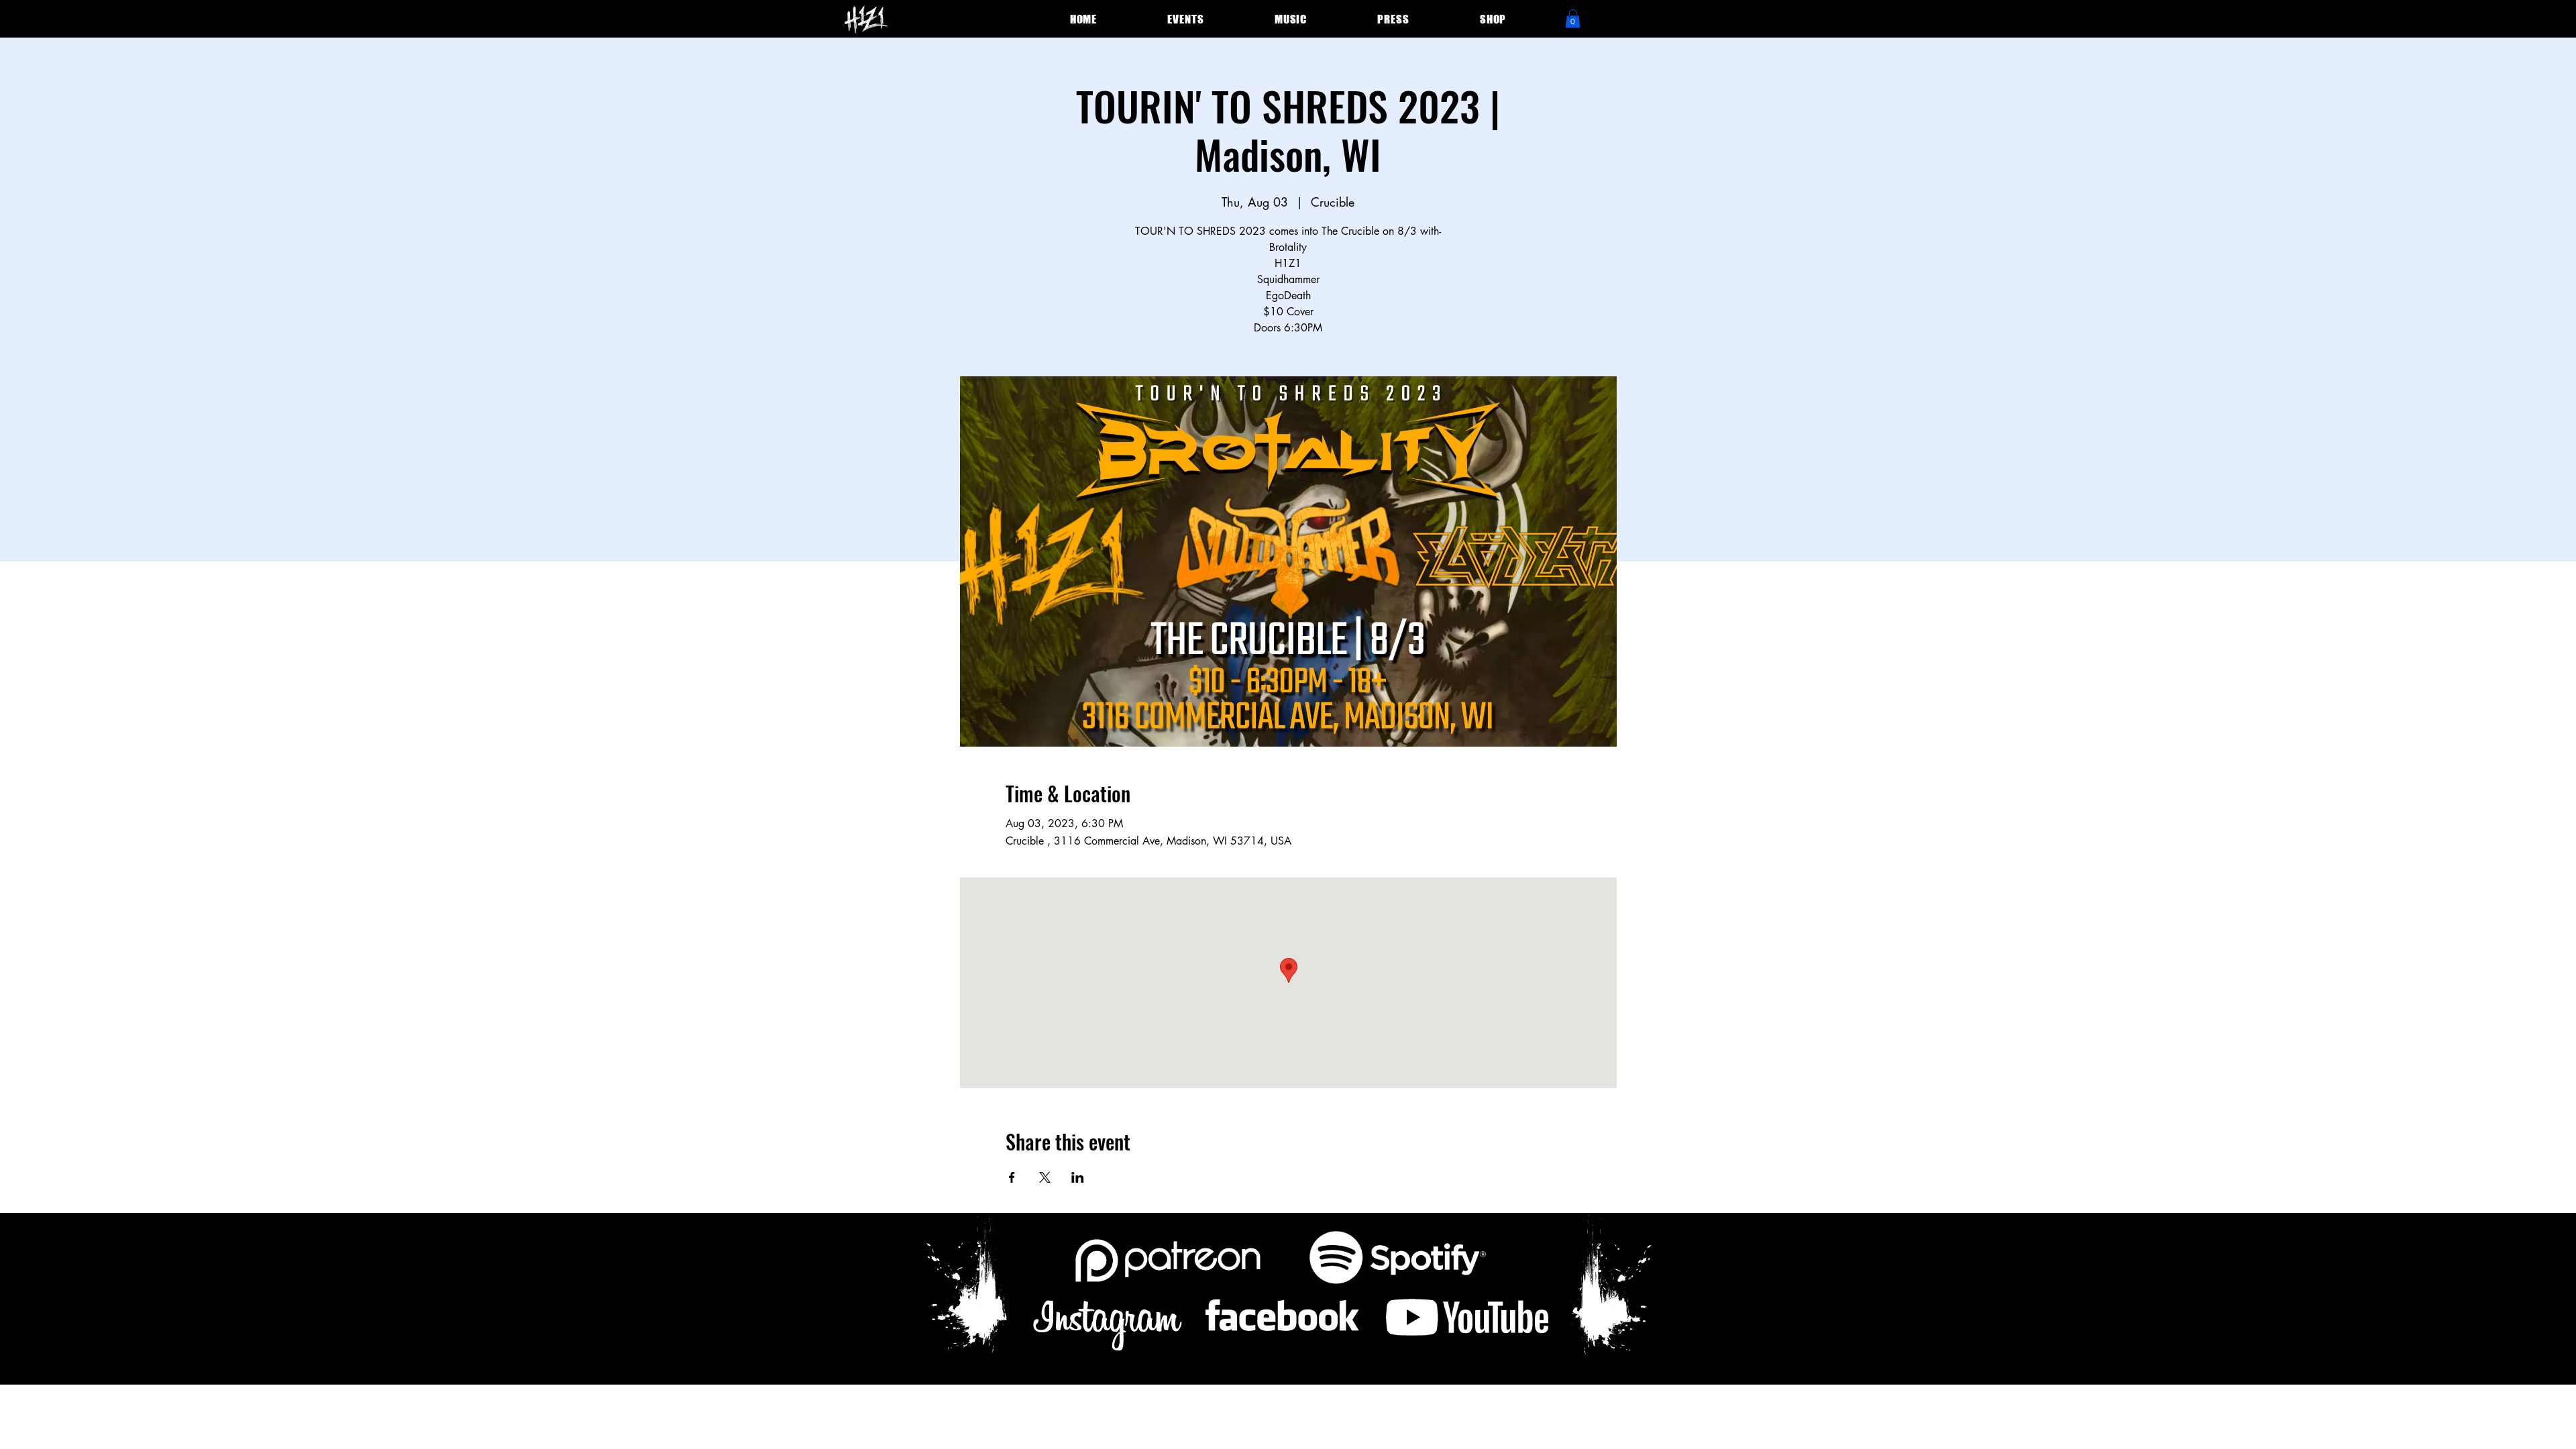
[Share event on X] (1045, 1177)
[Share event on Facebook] (1012, 1177)
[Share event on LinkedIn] (1078, 1177)
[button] (1573, 18)
